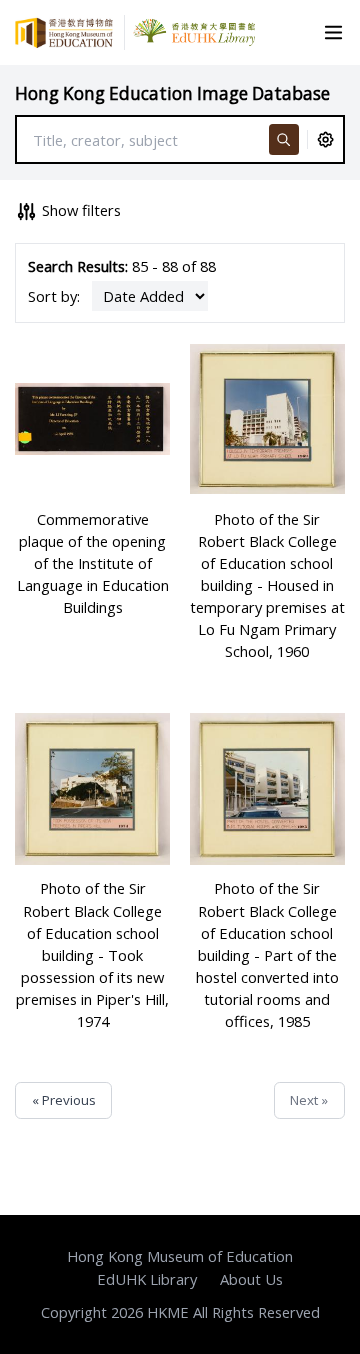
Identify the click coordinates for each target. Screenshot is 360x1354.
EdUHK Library (147, 1279)
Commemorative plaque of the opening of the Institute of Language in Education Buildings (93, 563)
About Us (251, 1279)
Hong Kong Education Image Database (172, 93)
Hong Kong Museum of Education (180, 1256)
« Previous (64, 1100)
